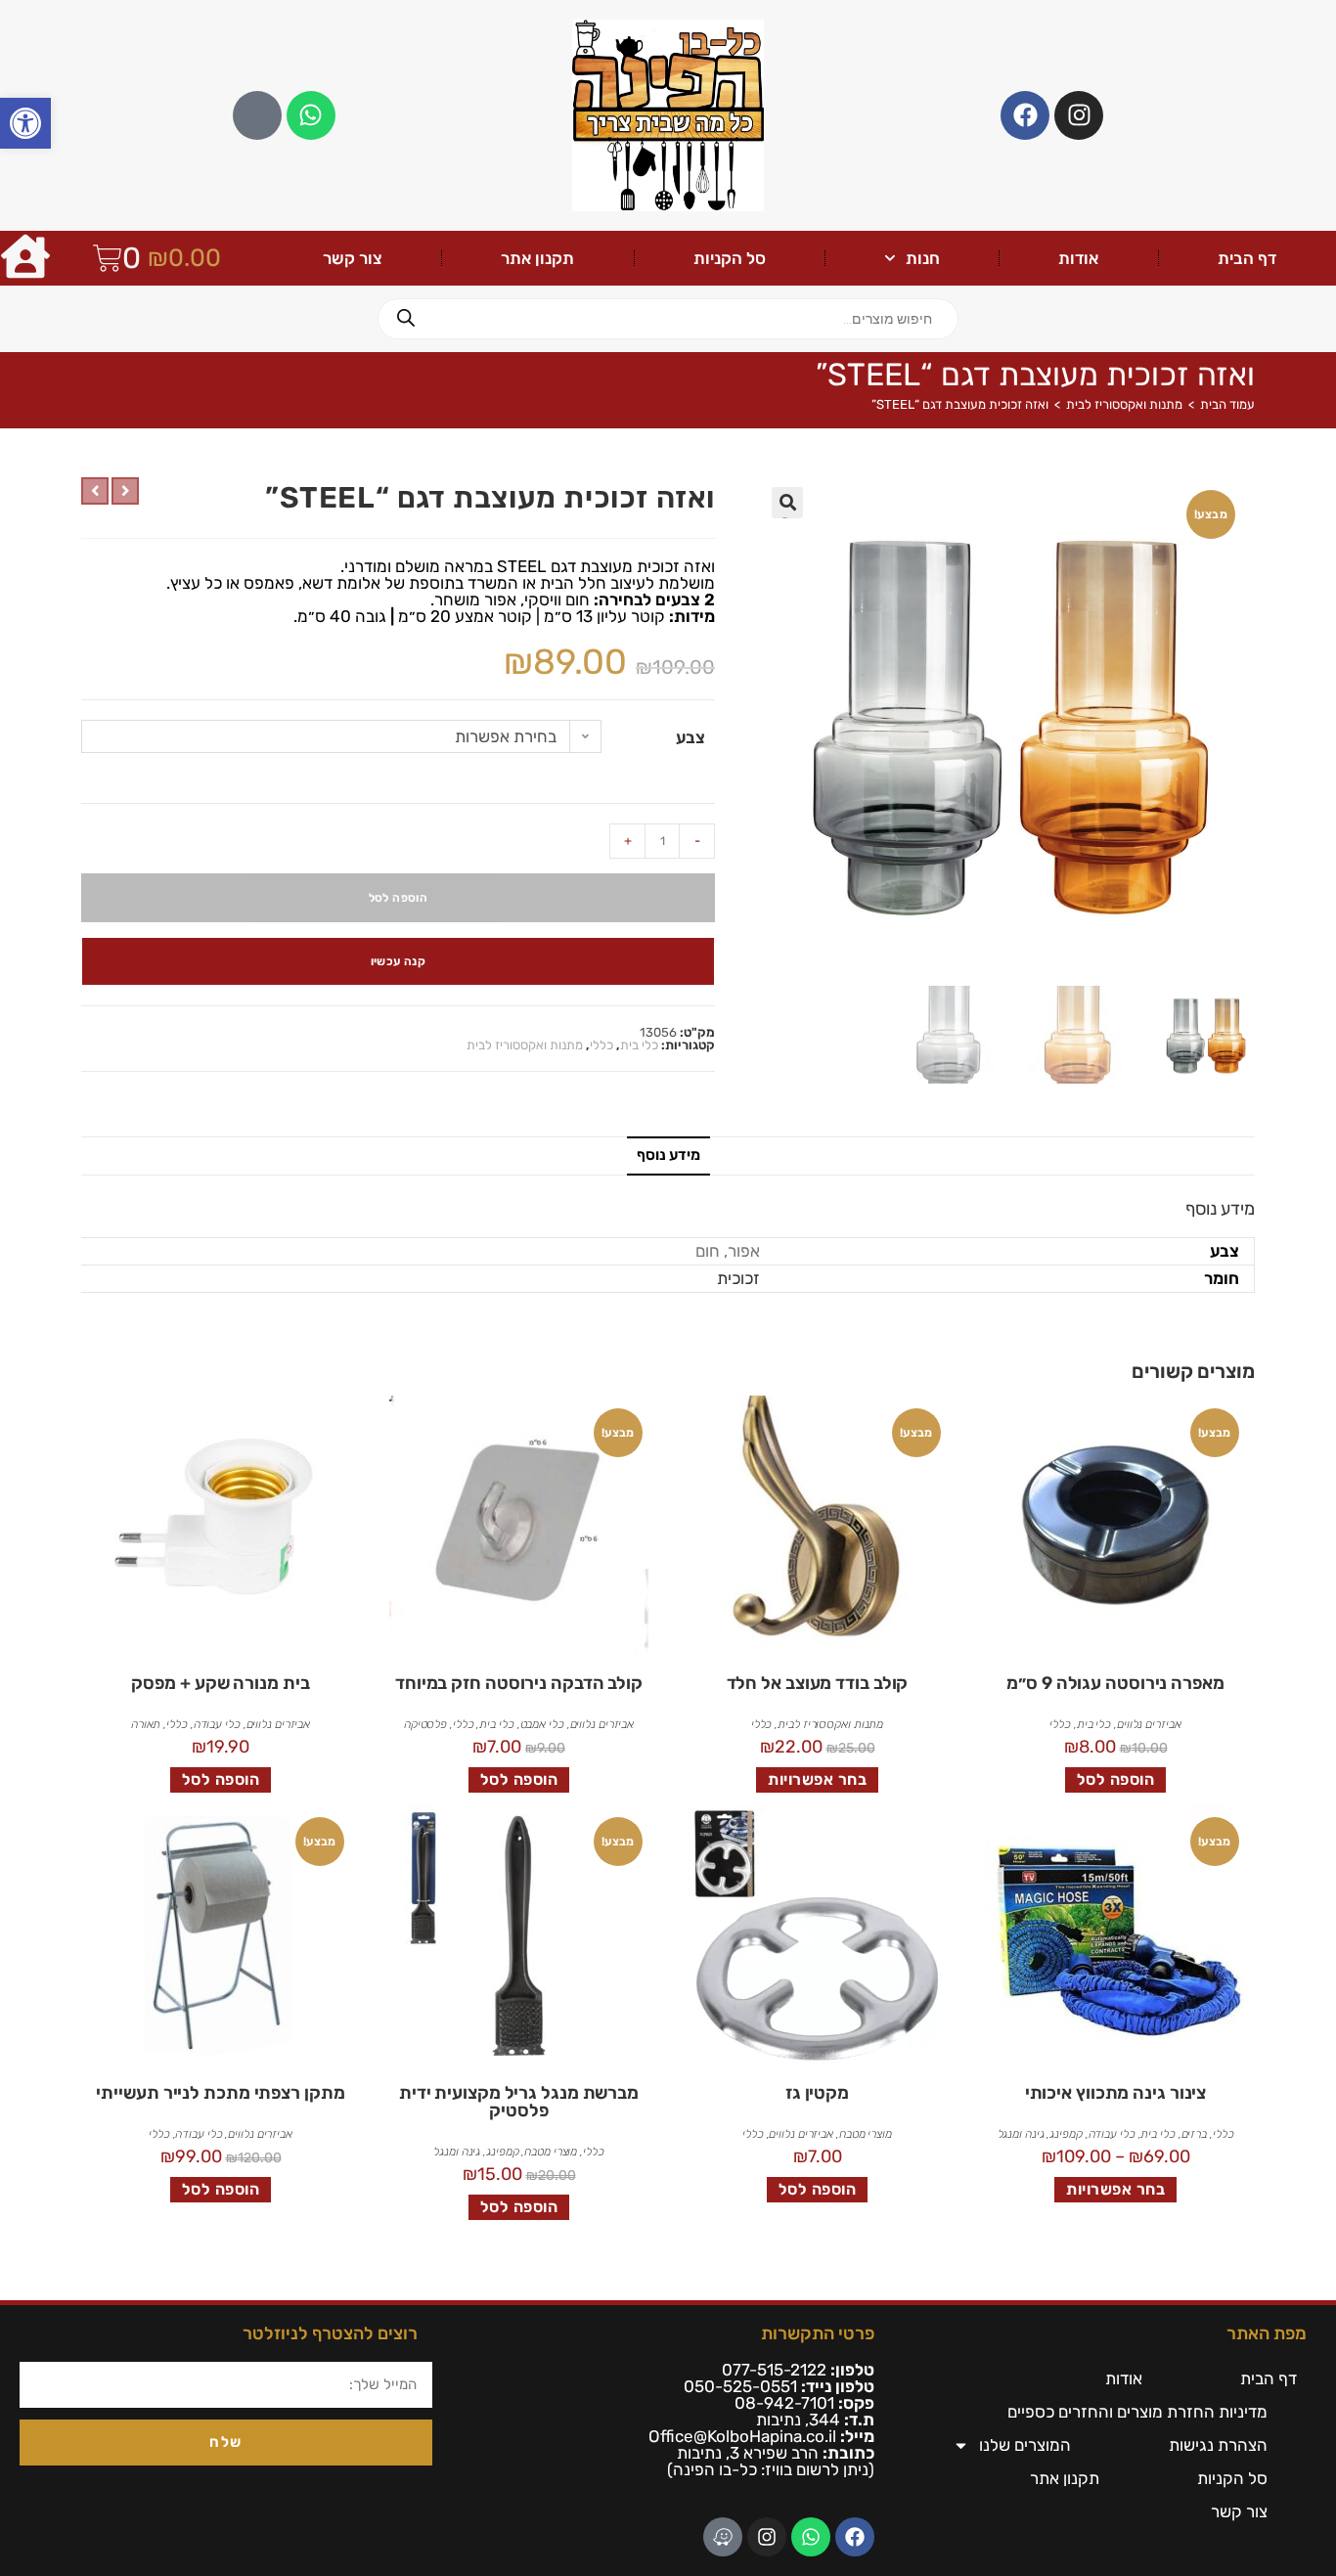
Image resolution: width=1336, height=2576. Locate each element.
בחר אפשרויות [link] (817, 1779)
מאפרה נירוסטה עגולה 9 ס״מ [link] (1115, 1683)
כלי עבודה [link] (217, 1724)
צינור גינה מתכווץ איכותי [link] (1116, 2093)
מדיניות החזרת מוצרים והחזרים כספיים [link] (1137, 2412)
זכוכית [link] (738, 1278)
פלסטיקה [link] (425, 1724)
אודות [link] (1078, 258)
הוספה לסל (399, 898)
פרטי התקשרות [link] (818, 2333)
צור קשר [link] (353, 258)
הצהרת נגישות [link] (1218, 2445)
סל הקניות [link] (730, 258)
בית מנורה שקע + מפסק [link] (220, 1683)
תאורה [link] (146, 1724)
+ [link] (628, 841)
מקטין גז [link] (817, 2093)
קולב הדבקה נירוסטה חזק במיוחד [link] (519, 1683)
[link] (25, 123)
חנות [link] (923, 258)
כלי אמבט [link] (542, 1724)
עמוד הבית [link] (1227, 404)
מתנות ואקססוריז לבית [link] (1124, 404)
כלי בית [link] (639, 1045)
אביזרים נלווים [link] (1149, 1724)
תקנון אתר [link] (537, 258)
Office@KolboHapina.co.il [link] (742, 2436)
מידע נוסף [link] (668, 1155)
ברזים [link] (1195, 2134)
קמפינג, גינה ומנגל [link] (1040, 2134)
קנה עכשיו (399, 961)
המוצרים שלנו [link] (1025, 2445)
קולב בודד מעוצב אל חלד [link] (818, 1683)
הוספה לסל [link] (1116, 1779)
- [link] (697, 841)
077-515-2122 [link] (774, 2370)
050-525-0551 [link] (740, 2386)
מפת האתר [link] (1267, 2333)
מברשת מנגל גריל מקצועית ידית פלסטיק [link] (519, 2102)
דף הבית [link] (1247, 258)
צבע (690, 737)
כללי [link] (601, 1045)
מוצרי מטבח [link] (866, 2134)
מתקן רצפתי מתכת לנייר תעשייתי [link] (220, 2093)
